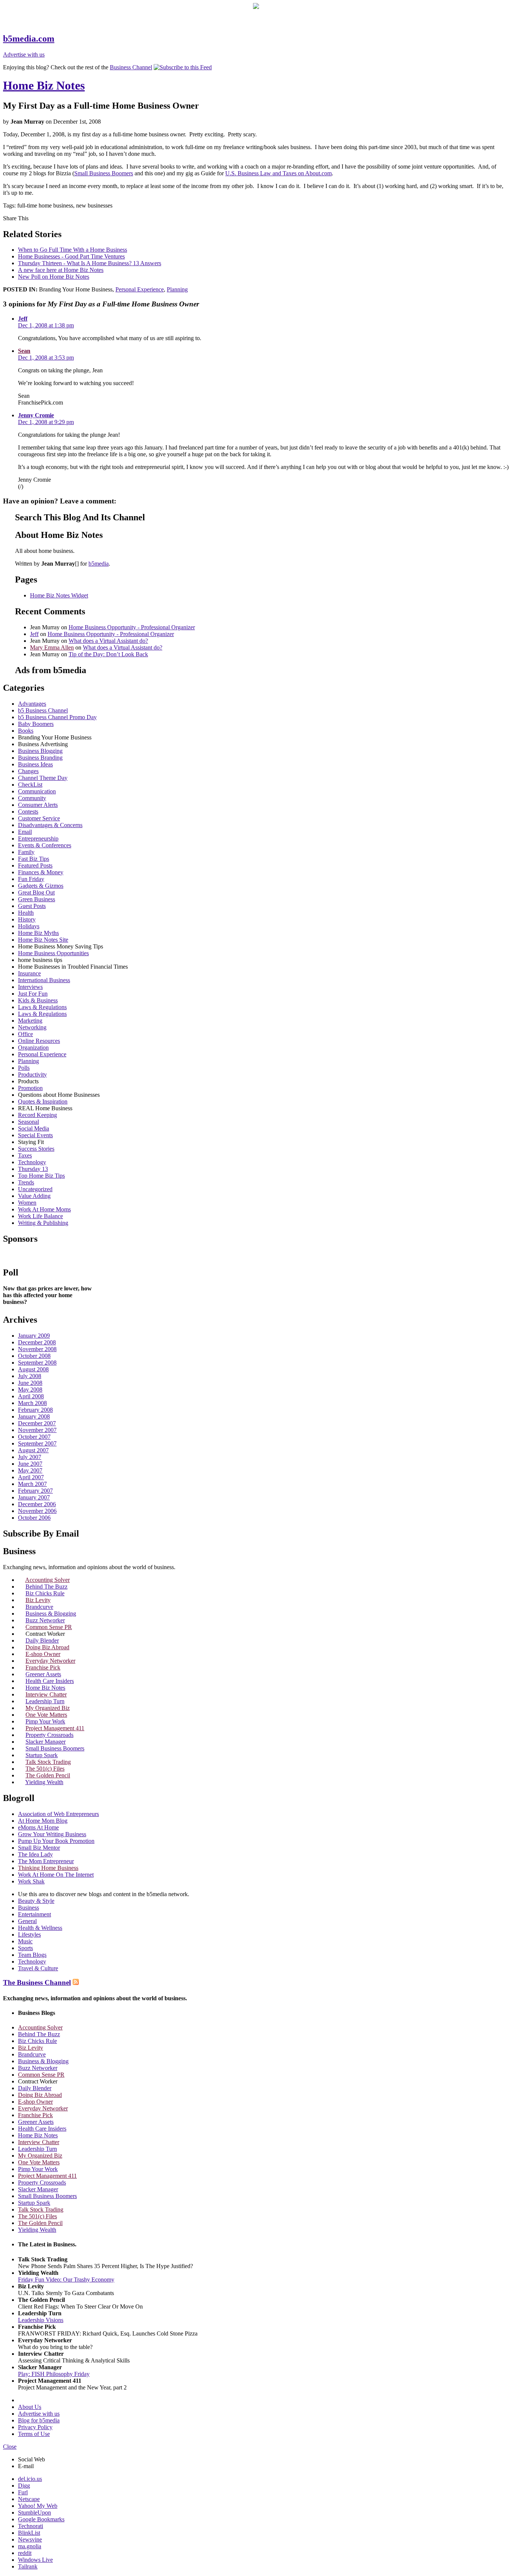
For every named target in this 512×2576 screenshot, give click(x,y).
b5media (99, 564)
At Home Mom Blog (43, 1821)
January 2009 (34, 1336)
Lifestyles (29, 1935)
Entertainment (34, 1914)
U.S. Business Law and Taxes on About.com (278, 173)
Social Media (34, 1128)
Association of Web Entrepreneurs (58, 1814)
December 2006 (37, 1504)
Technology (32, 1162)
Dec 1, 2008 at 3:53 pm (46, 358)
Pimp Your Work (45, 1721)
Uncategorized (35, 1189)
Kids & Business (38, 1000)
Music (25, 1941)
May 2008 (30, 1390)
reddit (25, 2553)
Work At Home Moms (44, 1209)
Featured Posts (35, 865)
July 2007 (30, 1457)
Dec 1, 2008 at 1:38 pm (46, 325)
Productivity (32, 1074)
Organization (33, 1048)
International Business (44, 980)
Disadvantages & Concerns (50, 825)
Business (28, 1908)
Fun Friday (31, 879)
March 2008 (32, 1403)
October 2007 (34, 1437)
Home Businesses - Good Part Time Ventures (71, 256)
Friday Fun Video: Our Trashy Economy (66, 2280)
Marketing (30, 1021)
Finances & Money (41, 872)
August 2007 (33, 1450)
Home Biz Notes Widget (59, 595)
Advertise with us (24, 55)
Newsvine (30, 2539)
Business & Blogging (51, 1614)
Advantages (32, 704)
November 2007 (37, 1430)
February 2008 (35, 1410)
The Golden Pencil (48, 1775)
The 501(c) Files (45, 1769)
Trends (26, 1182)
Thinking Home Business (48, 1868)
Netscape (29, 2499)
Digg (24, 2486)
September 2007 (37, 1443)
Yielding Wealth (44, 1782)
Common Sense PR (49, 1627)
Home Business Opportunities (53, 953)
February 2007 (35, 1491)
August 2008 (33, 1369)
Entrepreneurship (38, 839)
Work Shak (31, 1881)
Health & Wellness (40, 1928)
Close (10, 2447)
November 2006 (37, 1511)
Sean (24, 351)
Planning (177, 289)
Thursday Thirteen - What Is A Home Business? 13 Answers (90, 263)
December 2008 (37, 1342)
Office (25, 1034)
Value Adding (34, 1196)
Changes (28, 771)
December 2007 (37, 1423)
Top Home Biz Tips (41, 1176)
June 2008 (30, 1383)
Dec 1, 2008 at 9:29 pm (46, 422)
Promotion (30, 1088)
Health (26, 913)
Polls (24, 1068)
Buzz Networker (45, 1620)
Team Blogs (32, 1955)
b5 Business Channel (43, 710)
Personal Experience (140, 289)
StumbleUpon (34, 2513)
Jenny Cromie (36, 415)
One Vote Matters (46, 1715)
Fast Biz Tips (34, 859)
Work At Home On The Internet (56, 1875)
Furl (23, 2492)
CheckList (30, 785)
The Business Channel (37, 1982)
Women (27, 1203)
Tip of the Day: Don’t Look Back (108, 654)
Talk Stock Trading (48, 1762)
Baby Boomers (36, 724)
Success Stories (36, 1149)
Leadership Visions (41, 2320)
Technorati (31, 2526)
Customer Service (39, 818)
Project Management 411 (55, 1728)
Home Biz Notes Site (43, 940)
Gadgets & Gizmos (41, 886)
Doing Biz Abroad (47, 1647)
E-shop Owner (43, 1654)
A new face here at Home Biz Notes (61, 270)
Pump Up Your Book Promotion (56, 1841)
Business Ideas (35, 764)
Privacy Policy (35, 2427)
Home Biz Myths (38, 933)
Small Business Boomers (104, 173)
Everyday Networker (50, 1661)
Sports (25, 1948)
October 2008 (34, 1356)
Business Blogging (40, 751)
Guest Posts (32, 906)
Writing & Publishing (43, 1223)
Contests (28, 812)
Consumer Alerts (38, 805)
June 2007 (30, 1464)
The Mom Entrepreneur (46, 1861)
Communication (37, 791)
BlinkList (29, 2533)
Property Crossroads (49, 1735)
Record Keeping (37, 1115)
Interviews (30, 987)
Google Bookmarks (41, 2519)
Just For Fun (33, 994)
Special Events (35, 1135)
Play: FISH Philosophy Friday (54, 2374)
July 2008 (30, 1376)
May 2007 (30, 1470)
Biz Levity (38, 1600)
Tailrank (28, 2566)
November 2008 (37, 1349)
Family (26, 852)
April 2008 (31, 1396)
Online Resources (39, 1041)
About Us (30, 2407)
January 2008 (34, 1416)
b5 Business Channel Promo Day (57, 717)
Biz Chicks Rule (45, 1593)
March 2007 (32, 1484)
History (27, 919)
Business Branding (40, 758)
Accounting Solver (47, 1580)
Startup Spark (42, 1755)
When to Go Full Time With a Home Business (73, 250)
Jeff (23, 319)
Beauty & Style (36, 1901)
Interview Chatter (46, 1694)
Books (26, 731)
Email (25, 832)
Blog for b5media (39, 2420)
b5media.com (29, 39)
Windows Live (35, 2560)
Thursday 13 (33, 1169)
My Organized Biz (48, 1708)
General (27, 1921)
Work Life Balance (40, 1216)
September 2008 (37, 1363)
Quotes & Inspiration (43, 1101)
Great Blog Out (36, 892)
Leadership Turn (45, 1701)
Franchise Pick (43, 1667)
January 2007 (34, 1497)
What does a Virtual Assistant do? (108, 641)
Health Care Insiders (50, 1681)
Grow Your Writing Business (52, 1834)
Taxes (25, 1155)
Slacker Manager (46, 1742)
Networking (32, 1027)
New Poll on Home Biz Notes (54, 277)
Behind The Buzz (46, 1587)
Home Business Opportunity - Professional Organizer (132, 627)
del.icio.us (30, 2479)
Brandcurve (39, 1607)
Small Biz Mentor (39, 1848)
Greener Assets (43, 1674)
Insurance (29, 973)
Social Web (31, 2459)
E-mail (26, 2466)
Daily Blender (42, 1640)
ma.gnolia (30, 2546)
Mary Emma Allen (52, 647)
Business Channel (131, 67)
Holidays (29, 926)
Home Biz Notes (44, 85)
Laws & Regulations (42, 1007)
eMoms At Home (38, 1827)
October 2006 (34, 1518)
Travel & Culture (38, 1968)
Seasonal (28, 1122)
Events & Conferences (45, 845)
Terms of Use (34, 2434)
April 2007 (31, 1477)
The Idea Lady (35, 1854)
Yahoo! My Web (38, 2506)
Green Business (37, 899)
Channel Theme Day (43, 778)
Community (32, 798)
